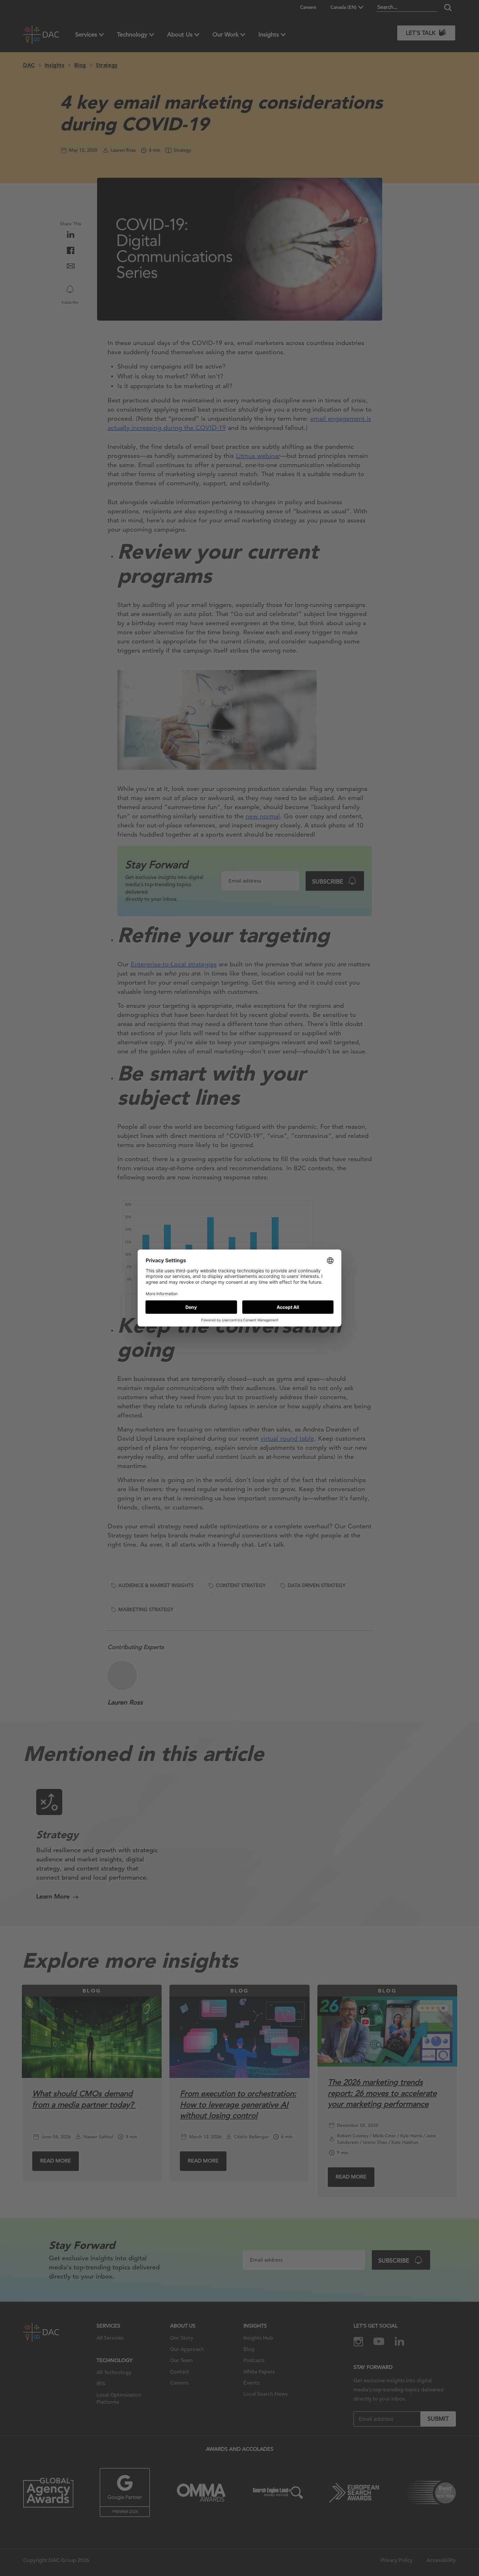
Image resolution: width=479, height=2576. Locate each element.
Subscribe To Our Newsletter (415, 2550)
